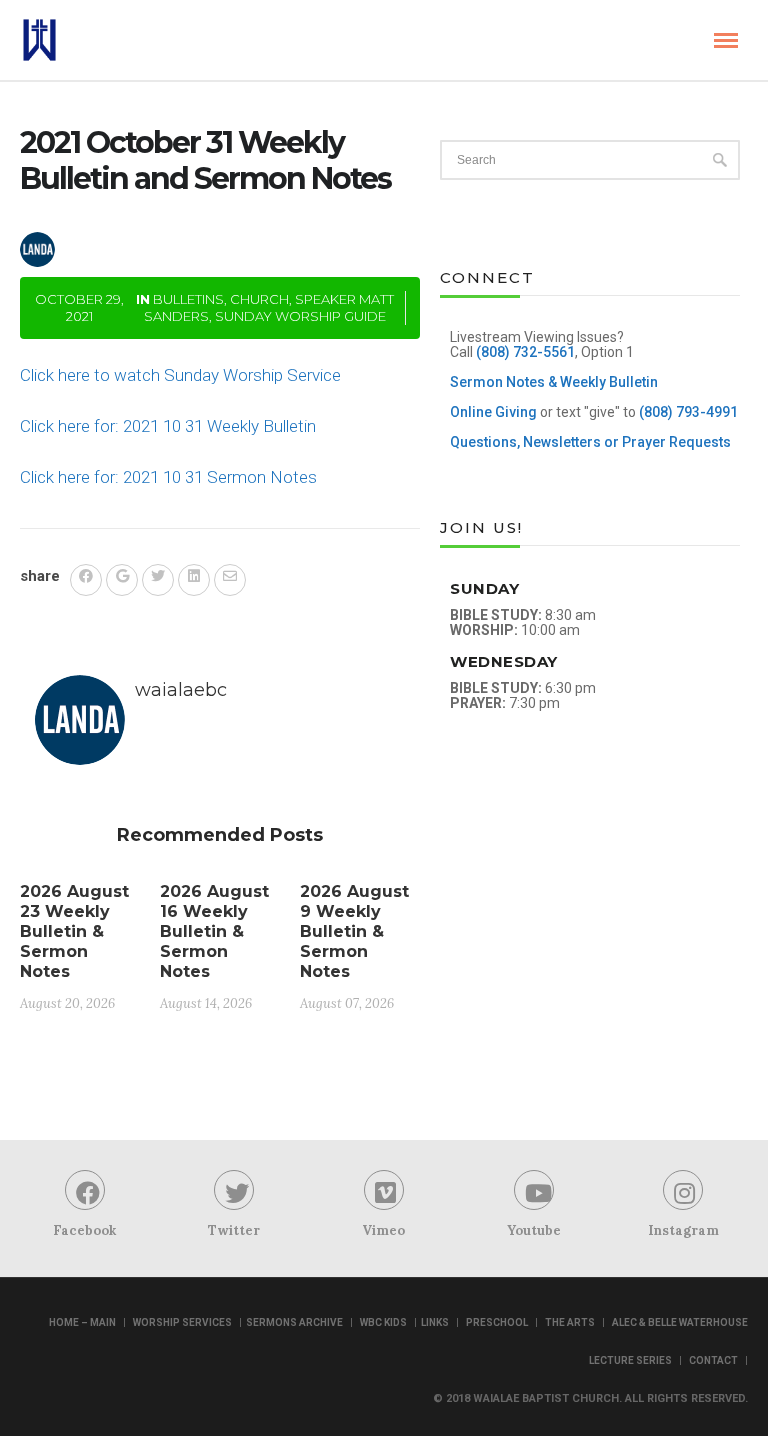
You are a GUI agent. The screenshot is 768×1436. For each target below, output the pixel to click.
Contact (713, 1360)
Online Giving (493, 412)
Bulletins (188, 299)
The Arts (570, 1322)
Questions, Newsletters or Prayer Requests (590, 442)
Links (435, 1322)
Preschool (497, 1322)
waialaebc (129, 232)
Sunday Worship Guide (300, 316)
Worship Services (182, 1322)
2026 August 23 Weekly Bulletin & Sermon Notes (74, 931)
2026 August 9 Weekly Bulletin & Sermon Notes (354, 931)
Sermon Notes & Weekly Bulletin (554, 382)
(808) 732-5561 (525, 352)
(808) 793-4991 (688, 412)
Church (259, 299)
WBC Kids (383, 1322)
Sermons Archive (294, 1322)
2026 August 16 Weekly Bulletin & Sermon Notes (214, 931)
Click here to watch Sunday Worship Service (180, 375)
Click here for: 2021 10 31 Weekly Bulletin (168, 426)
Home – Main (82, 1322)
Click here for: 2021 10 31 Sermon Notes (168, 477)
